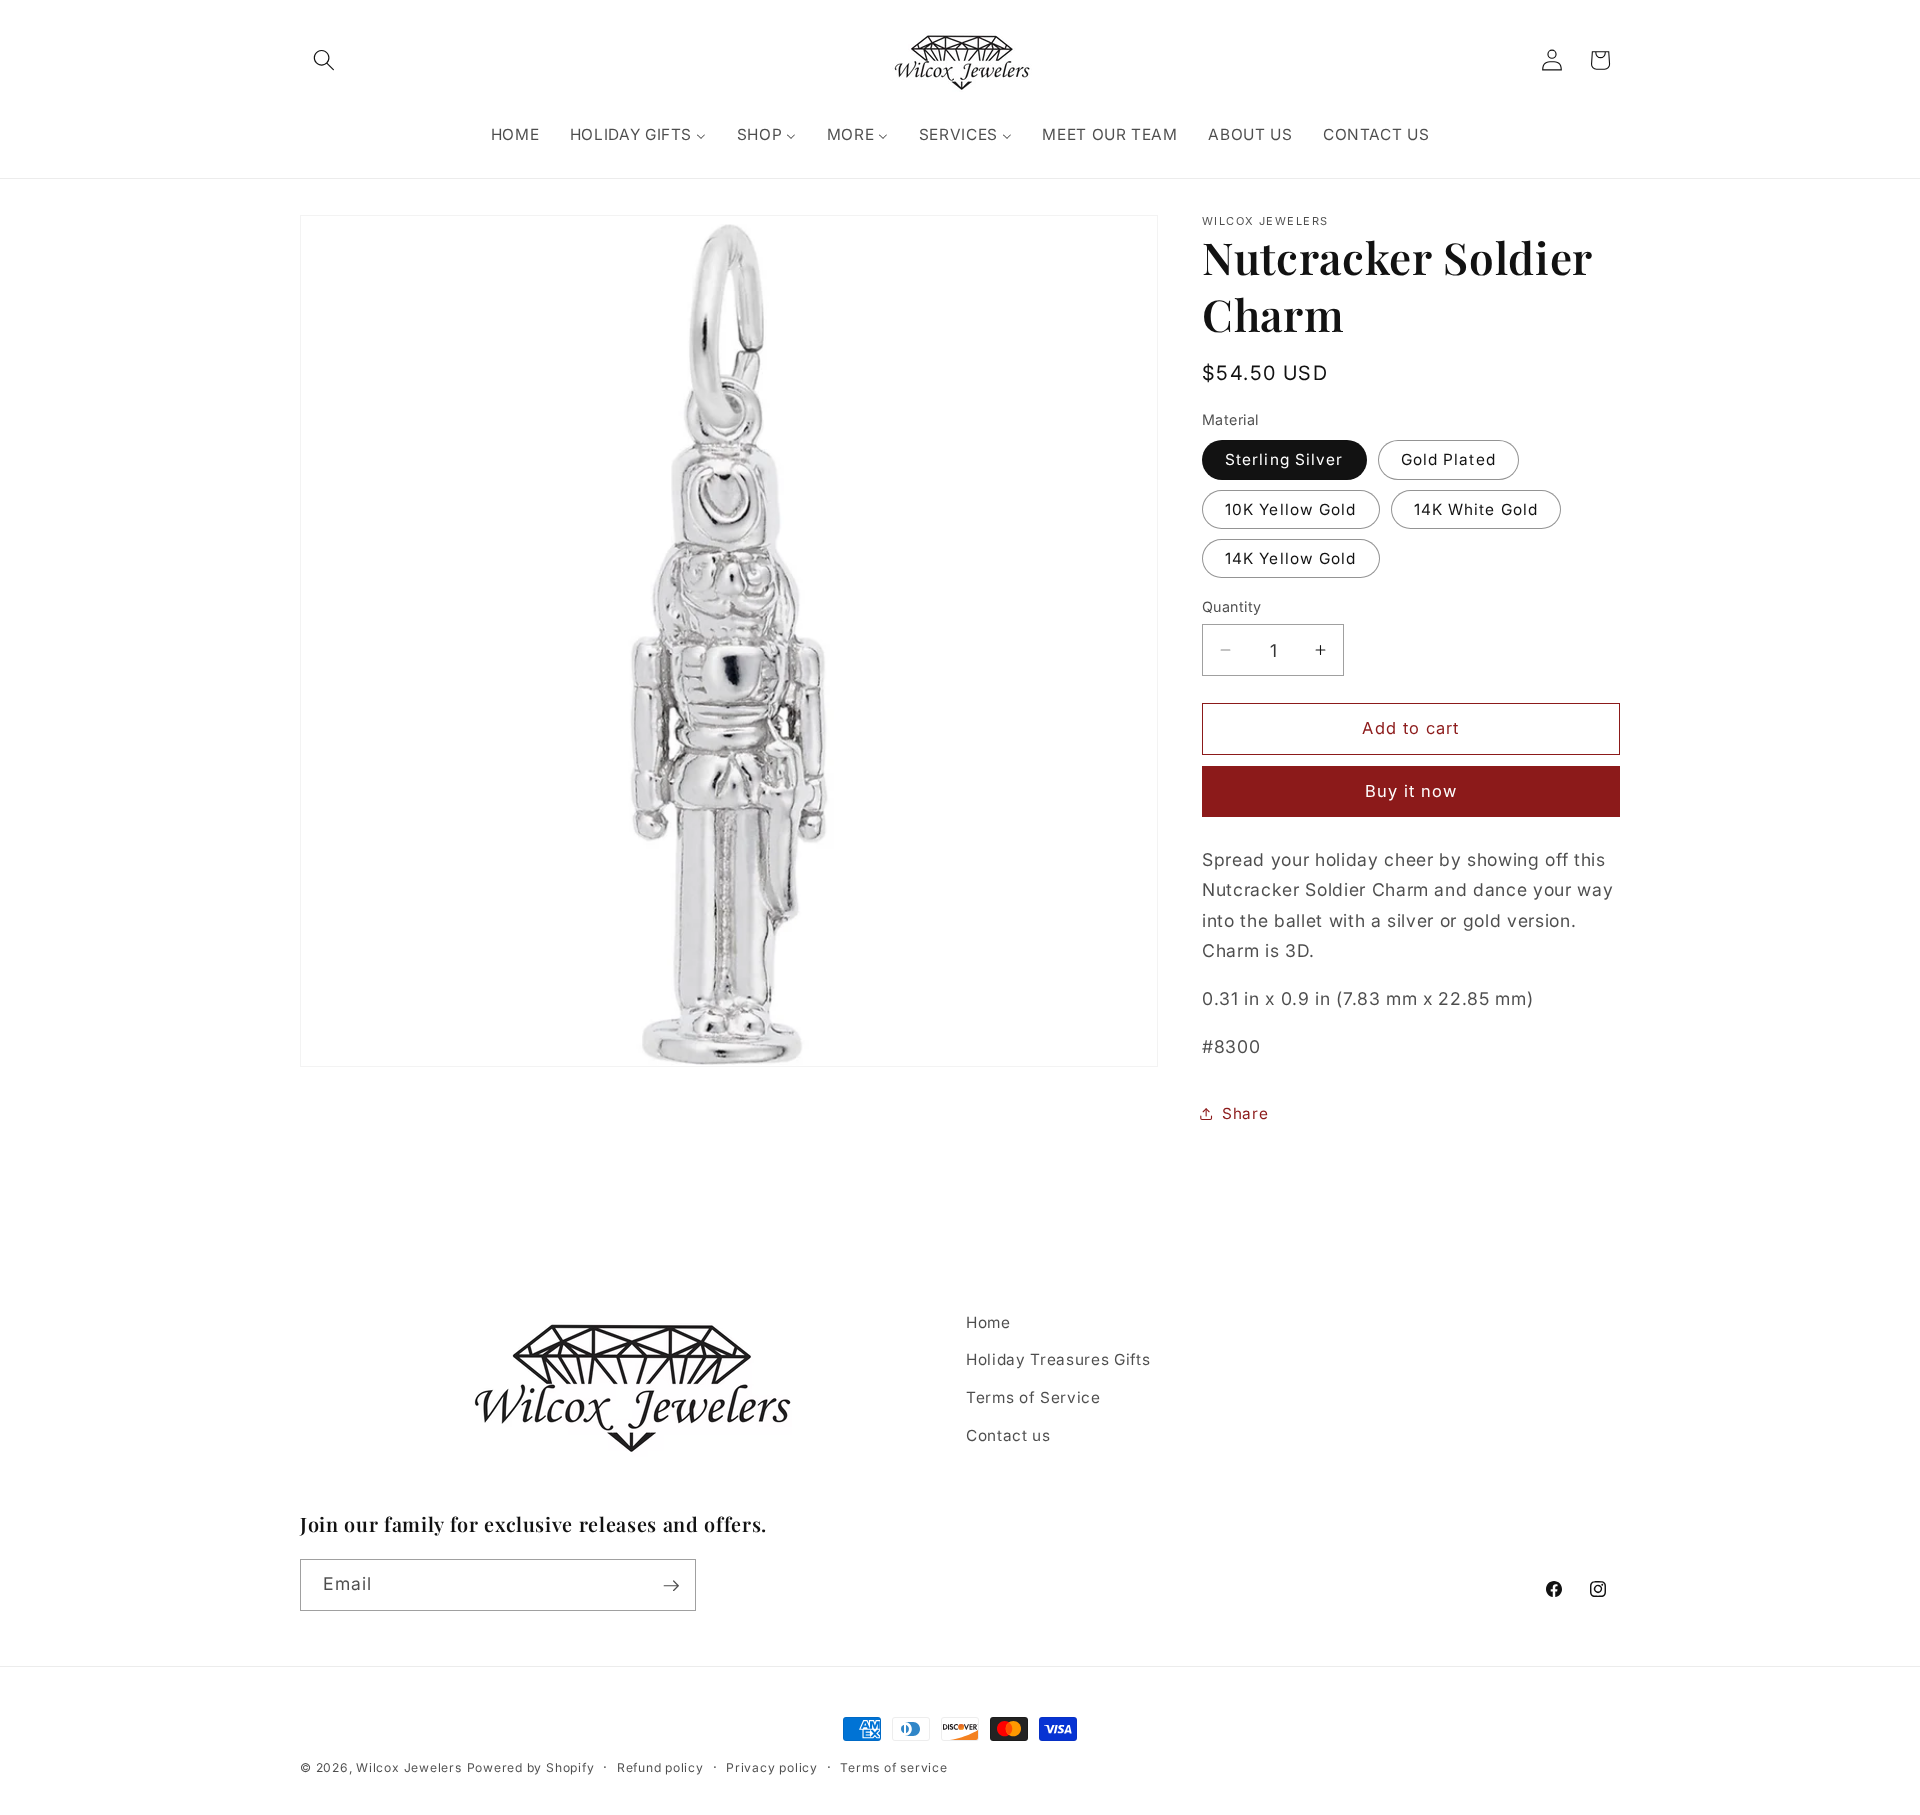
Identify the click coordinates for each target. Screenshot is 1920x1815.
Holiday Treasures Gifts (1058, 1360)
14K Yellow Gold (1291, 558)
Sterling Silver (1284, 459)
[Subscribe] (671, 1586)
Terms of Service (1033, 1397)
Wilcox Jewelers (409, 1767)
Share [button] (1245, 1113)
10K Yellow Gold (1291, 509)
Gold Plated (1448, 459)
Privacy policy (772, 1767)
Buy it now (1411, 791)
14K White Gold (1476, 509)
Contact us (1008, 1435)
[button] (324, 60)
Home (988, 1322)
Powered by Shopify (531, 1767)
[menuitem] (514, 135)
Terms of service (893, 1767)
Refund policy (660, 1767)
